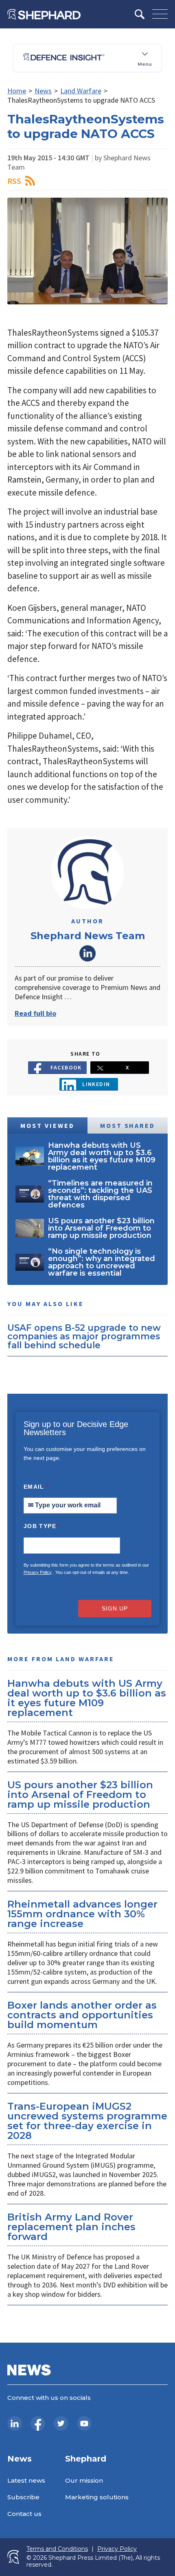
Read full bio (35, 1013)
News (43, 91)
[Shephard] (44, 14)
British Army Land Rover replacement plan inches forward (71, 2227)
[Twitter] (61, 2423)
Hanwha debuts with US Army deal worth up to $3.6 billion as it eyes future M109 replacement (87, 1698)
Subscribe (23, 2497)
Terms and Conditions (57, 2549)
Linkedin (96, 1084)
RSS (14, 181)
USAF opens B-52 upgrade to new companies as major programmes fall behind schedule (84, 1336)
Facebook (66, 1067)
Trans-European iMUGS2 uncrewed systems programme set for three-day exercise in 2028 (87, 2121)
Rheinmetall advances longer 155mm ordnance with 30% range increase (82, 1914)
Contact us (24, 2514)
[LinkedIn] (15, 2423)
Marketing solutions (97, 2497)
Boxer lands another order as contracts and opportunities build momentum (82, 2015)
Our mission (84, 2480)
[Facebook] (38, 2423)
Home (17, 91)
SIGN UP (115, 1608)
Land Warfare (81, 91)
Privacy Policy (38, 1572)
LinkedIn (87, 953)
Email (36, 1487)
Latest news (26, 2480)
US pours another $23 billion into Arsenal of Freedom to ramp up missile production (80, 1795)
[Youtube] (84, 2423)
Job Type (41, 1526)
